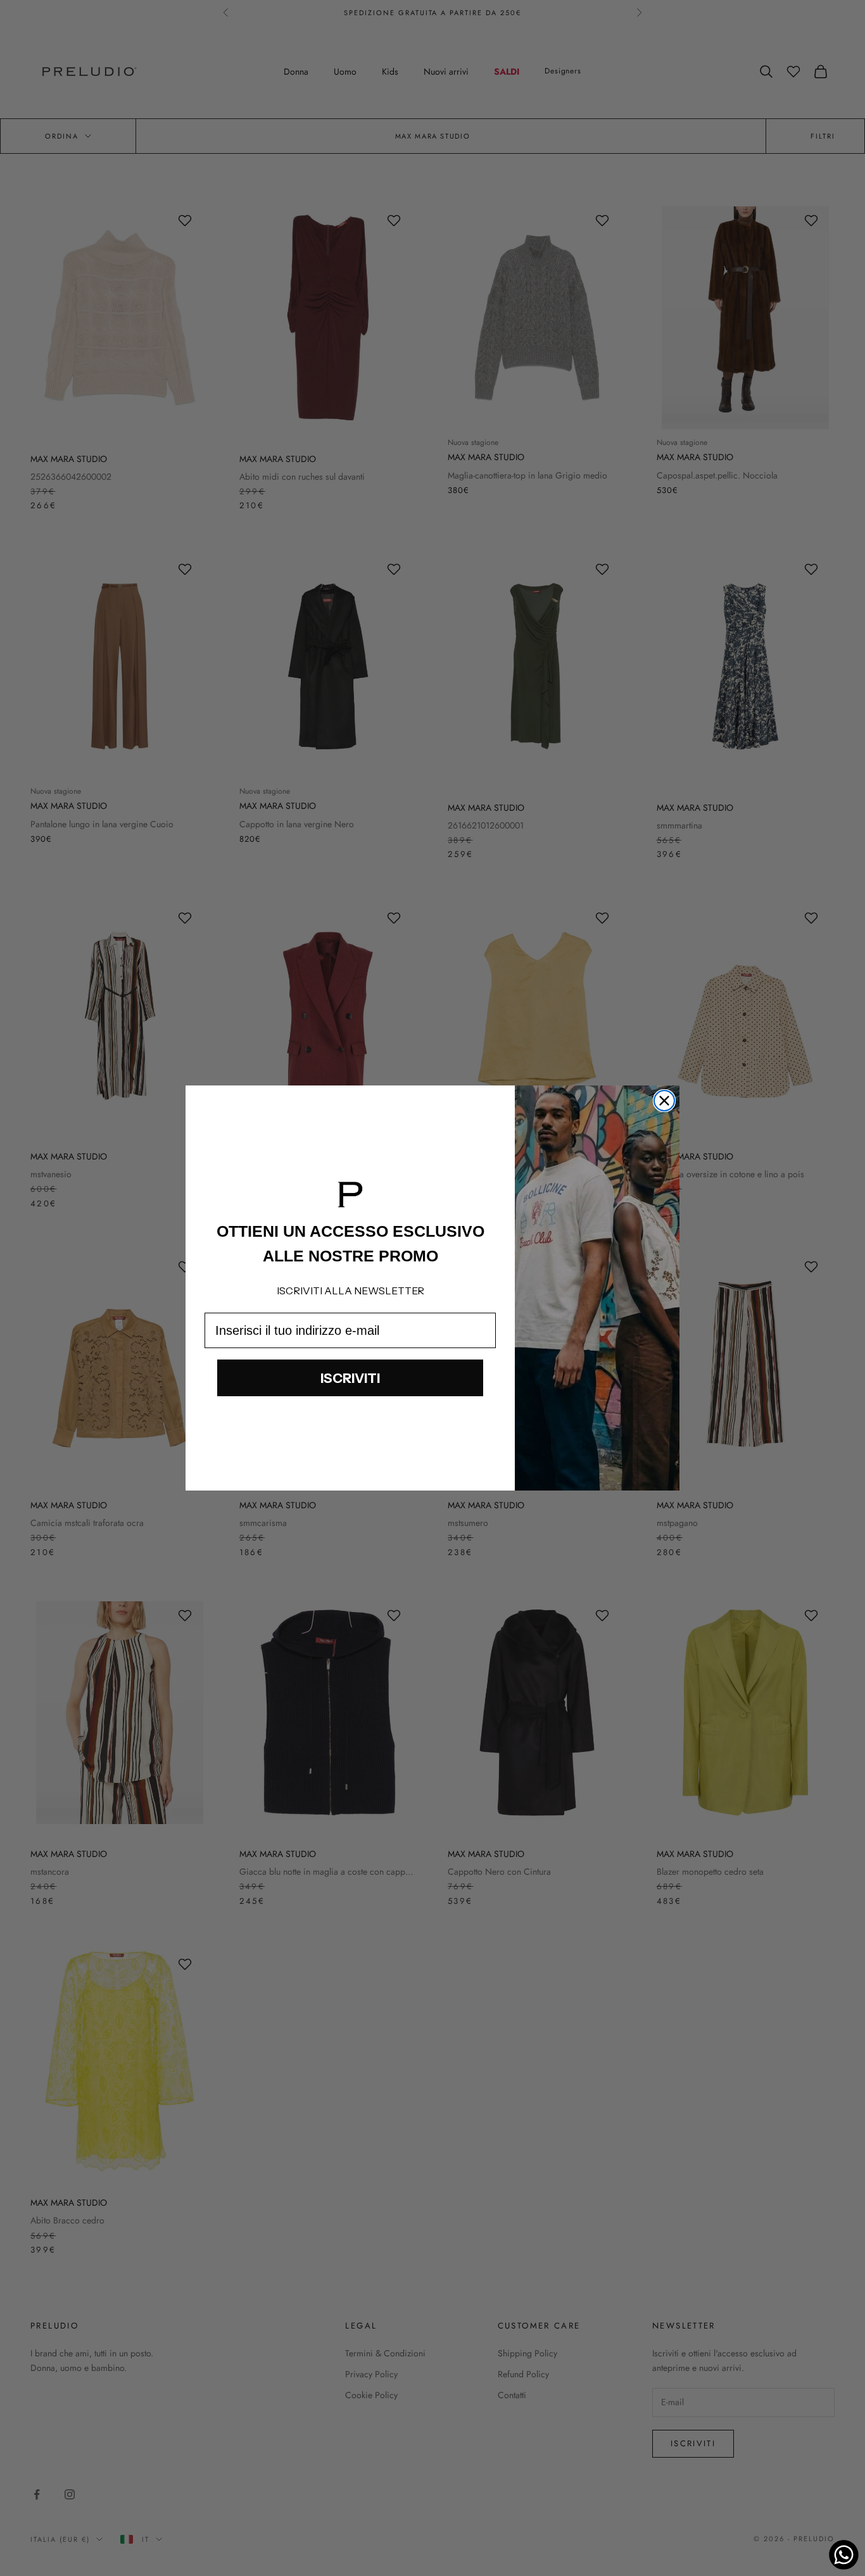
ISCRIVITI (350, 1378)
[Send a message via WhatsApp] (844, 2555)
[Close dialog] (664, 1101)
